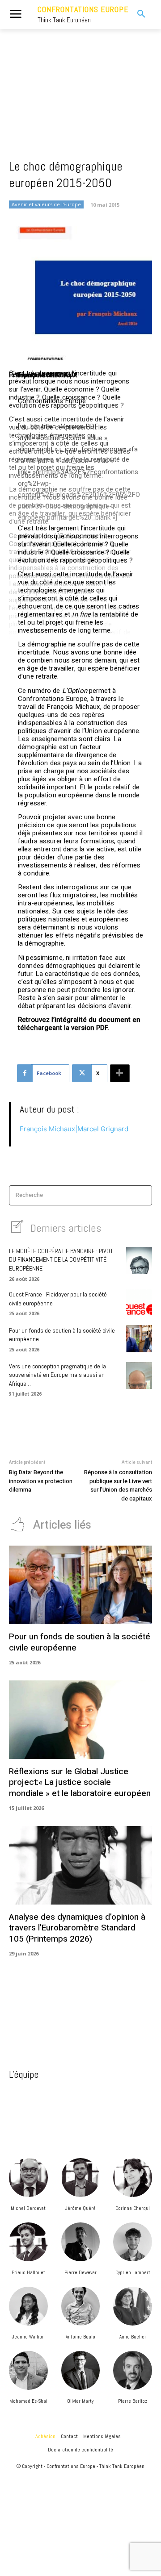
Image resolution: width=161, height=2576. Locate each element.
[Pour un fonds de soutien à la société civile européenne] (139, 1338)
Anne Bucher (133, 2337)
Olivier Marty (80, 2401)
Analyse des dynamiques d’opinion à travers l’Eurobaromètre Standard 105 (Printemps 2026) (77, 1928)
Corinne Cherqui (133, 2208)
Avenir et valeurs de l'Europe (46, 204)
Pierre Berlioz (133, 2401)
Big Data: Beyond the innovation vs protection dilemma (41, 1481)
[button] (138, 14)
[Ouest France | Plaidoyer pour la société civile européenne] (139, 1303)
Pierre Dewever (80, 2272)
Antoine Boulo (80, 2337)
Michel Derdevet (28, 2208)
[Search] (142, 1195)
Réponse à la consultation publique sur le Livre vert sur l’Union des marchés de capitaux (118, 1485)
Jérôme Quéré (80, 2208)
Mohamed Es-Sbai (28, 2401)
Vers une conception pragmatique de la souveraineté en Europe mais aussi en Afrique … (57, 1375)
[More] (120, 1073)
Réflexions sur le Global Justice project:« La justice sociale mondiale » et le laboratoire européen (80, 1782)
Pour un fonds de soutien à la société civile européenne (80, 1642)
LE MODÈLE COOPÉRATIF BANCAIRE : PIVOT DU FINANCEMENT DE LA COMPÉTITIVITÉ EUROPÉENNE (61, 1260)
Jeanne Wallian (28, 2337)
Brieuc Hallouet (28, 2272)
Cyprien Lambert (133, 2272)
